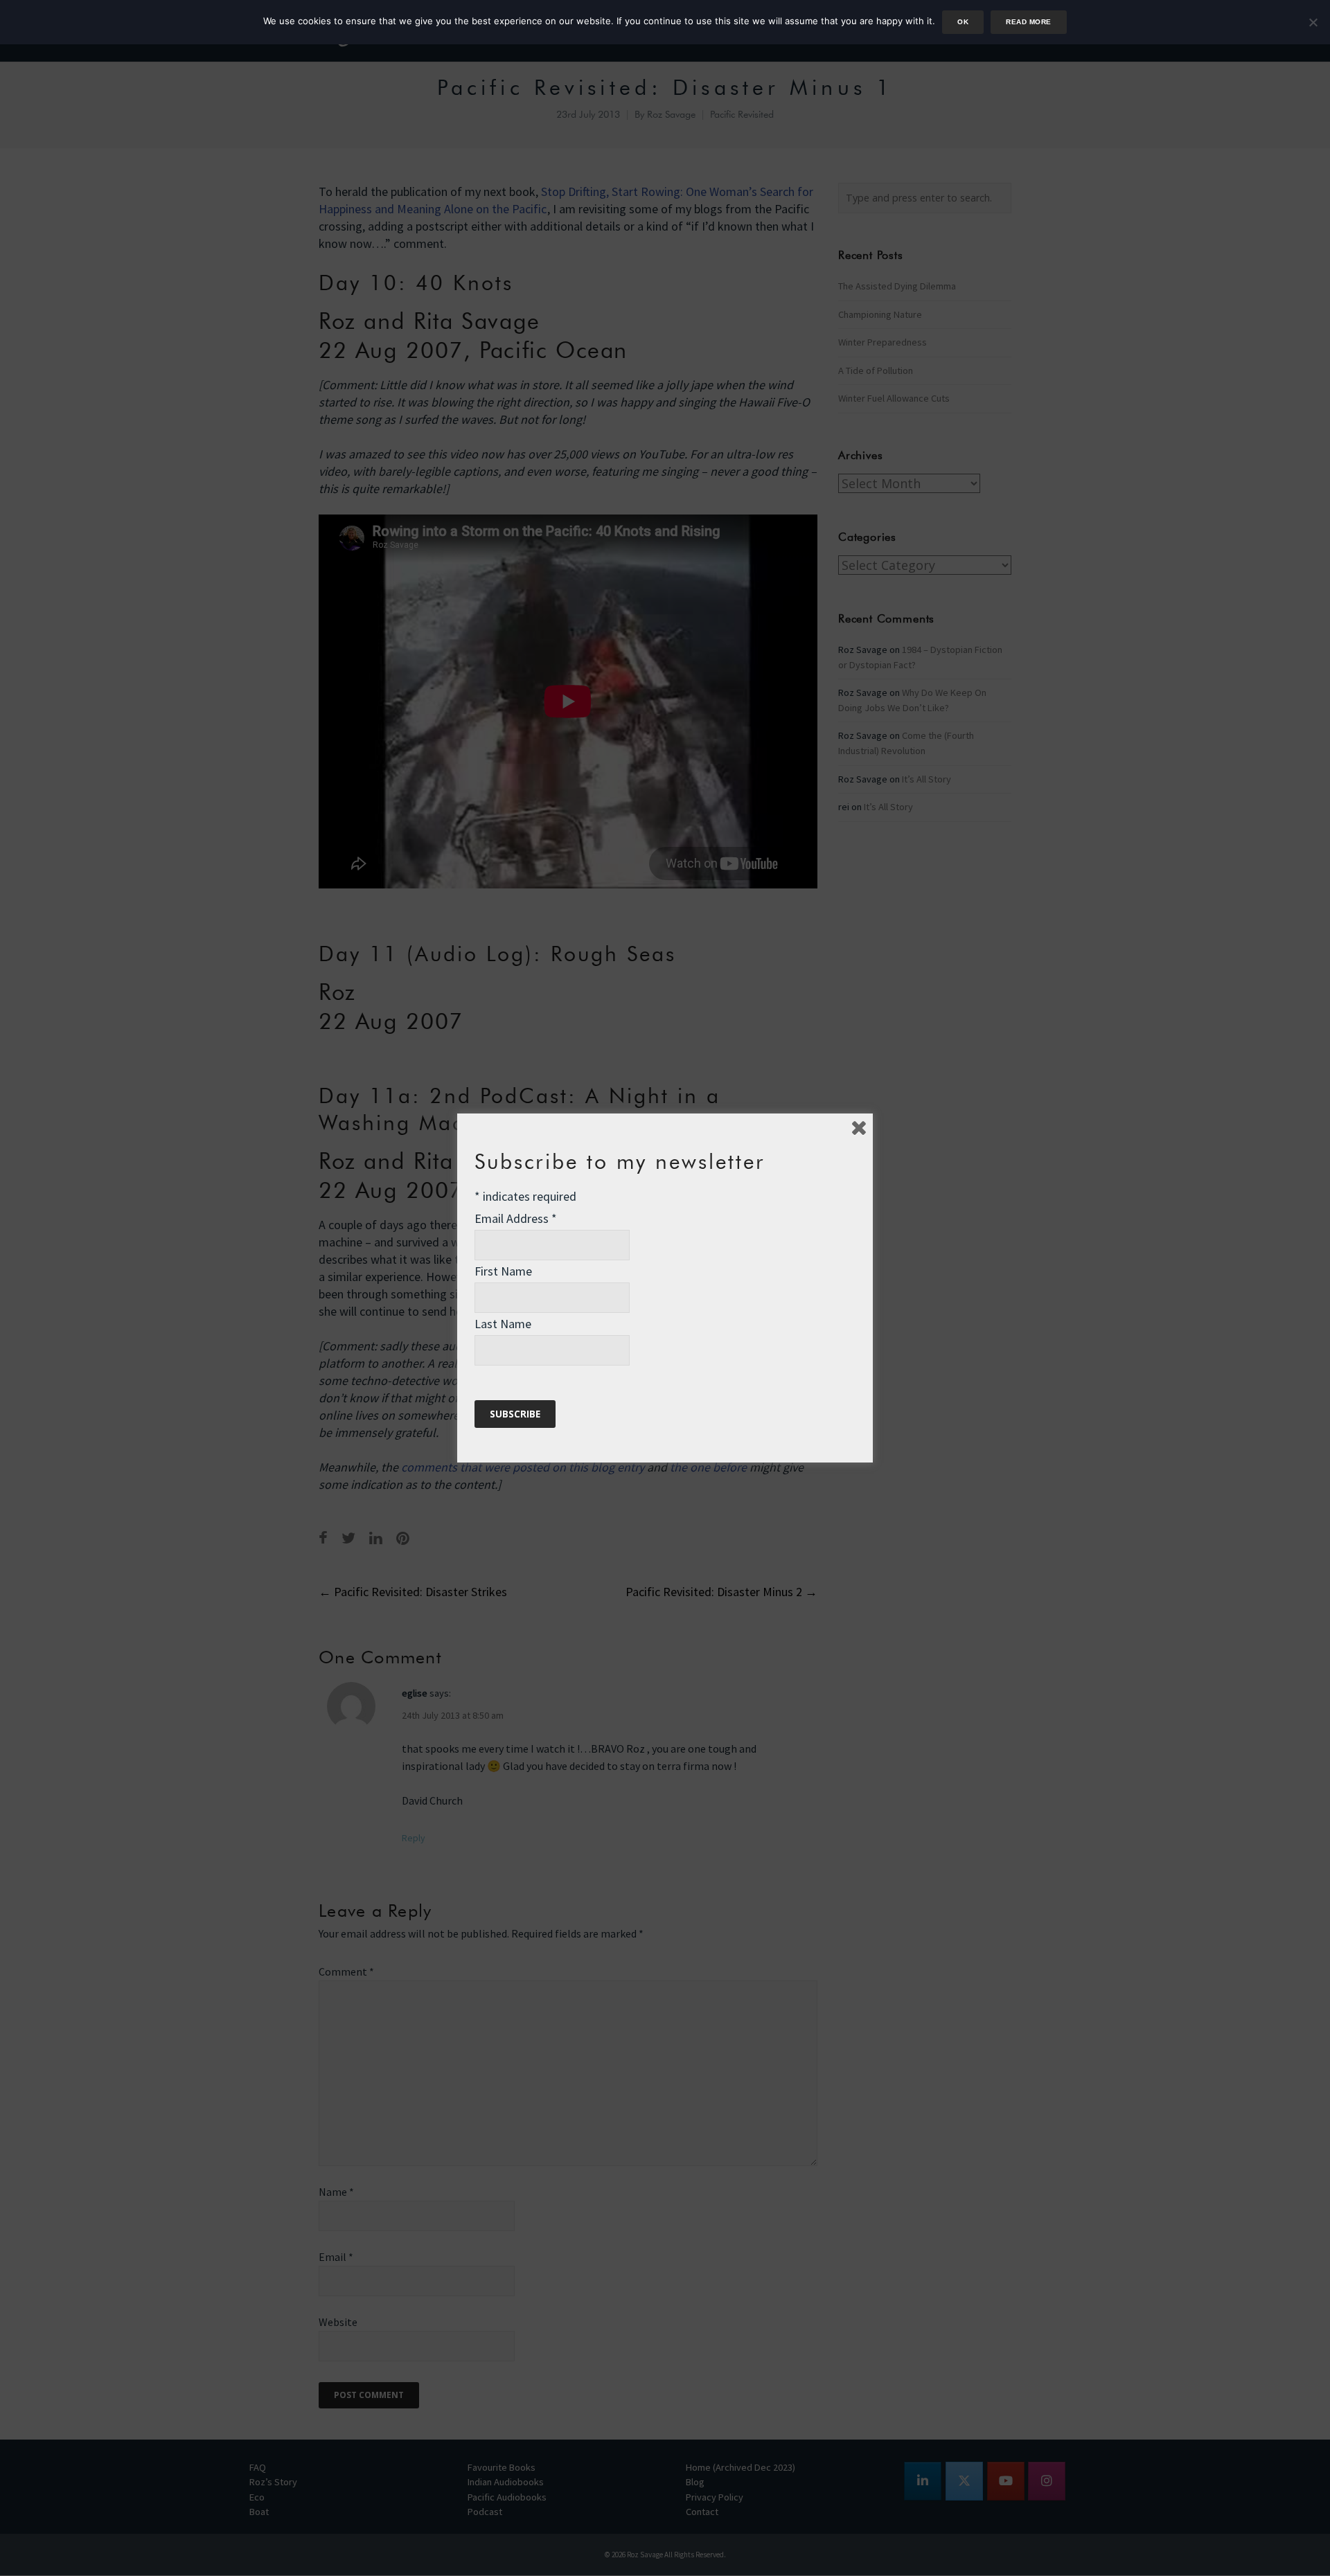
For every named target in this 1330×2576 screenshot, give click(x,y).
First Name (503, 1271)
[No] (1313, 22)
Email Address (516, 1218)
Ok (963, 22)
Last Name (503, 1324)
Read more (1028, 22)
